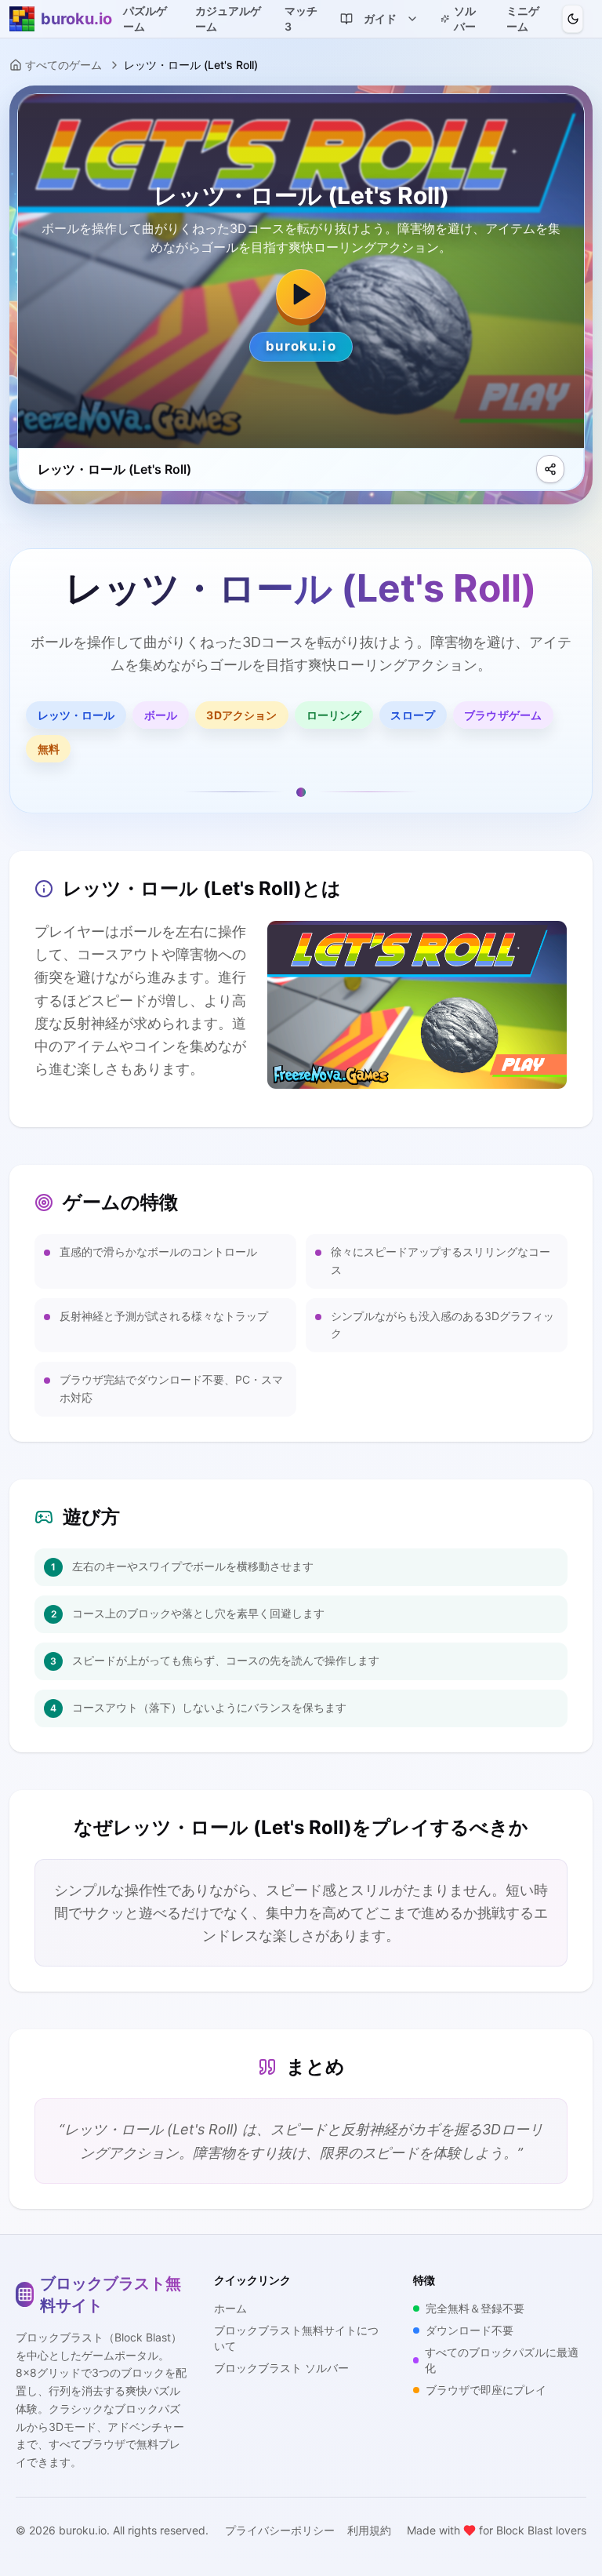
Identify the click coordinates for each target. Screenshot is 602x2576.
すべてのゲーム (63, 65)
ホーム (230, 2308)
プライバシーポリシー (280, 2530)
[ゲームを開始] (301, 294)
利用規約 (369, 2530)
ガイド (380, 18)
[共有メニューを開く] (550, 469)
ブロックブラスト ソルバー (281, 2368)
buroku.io (83, 2530)
